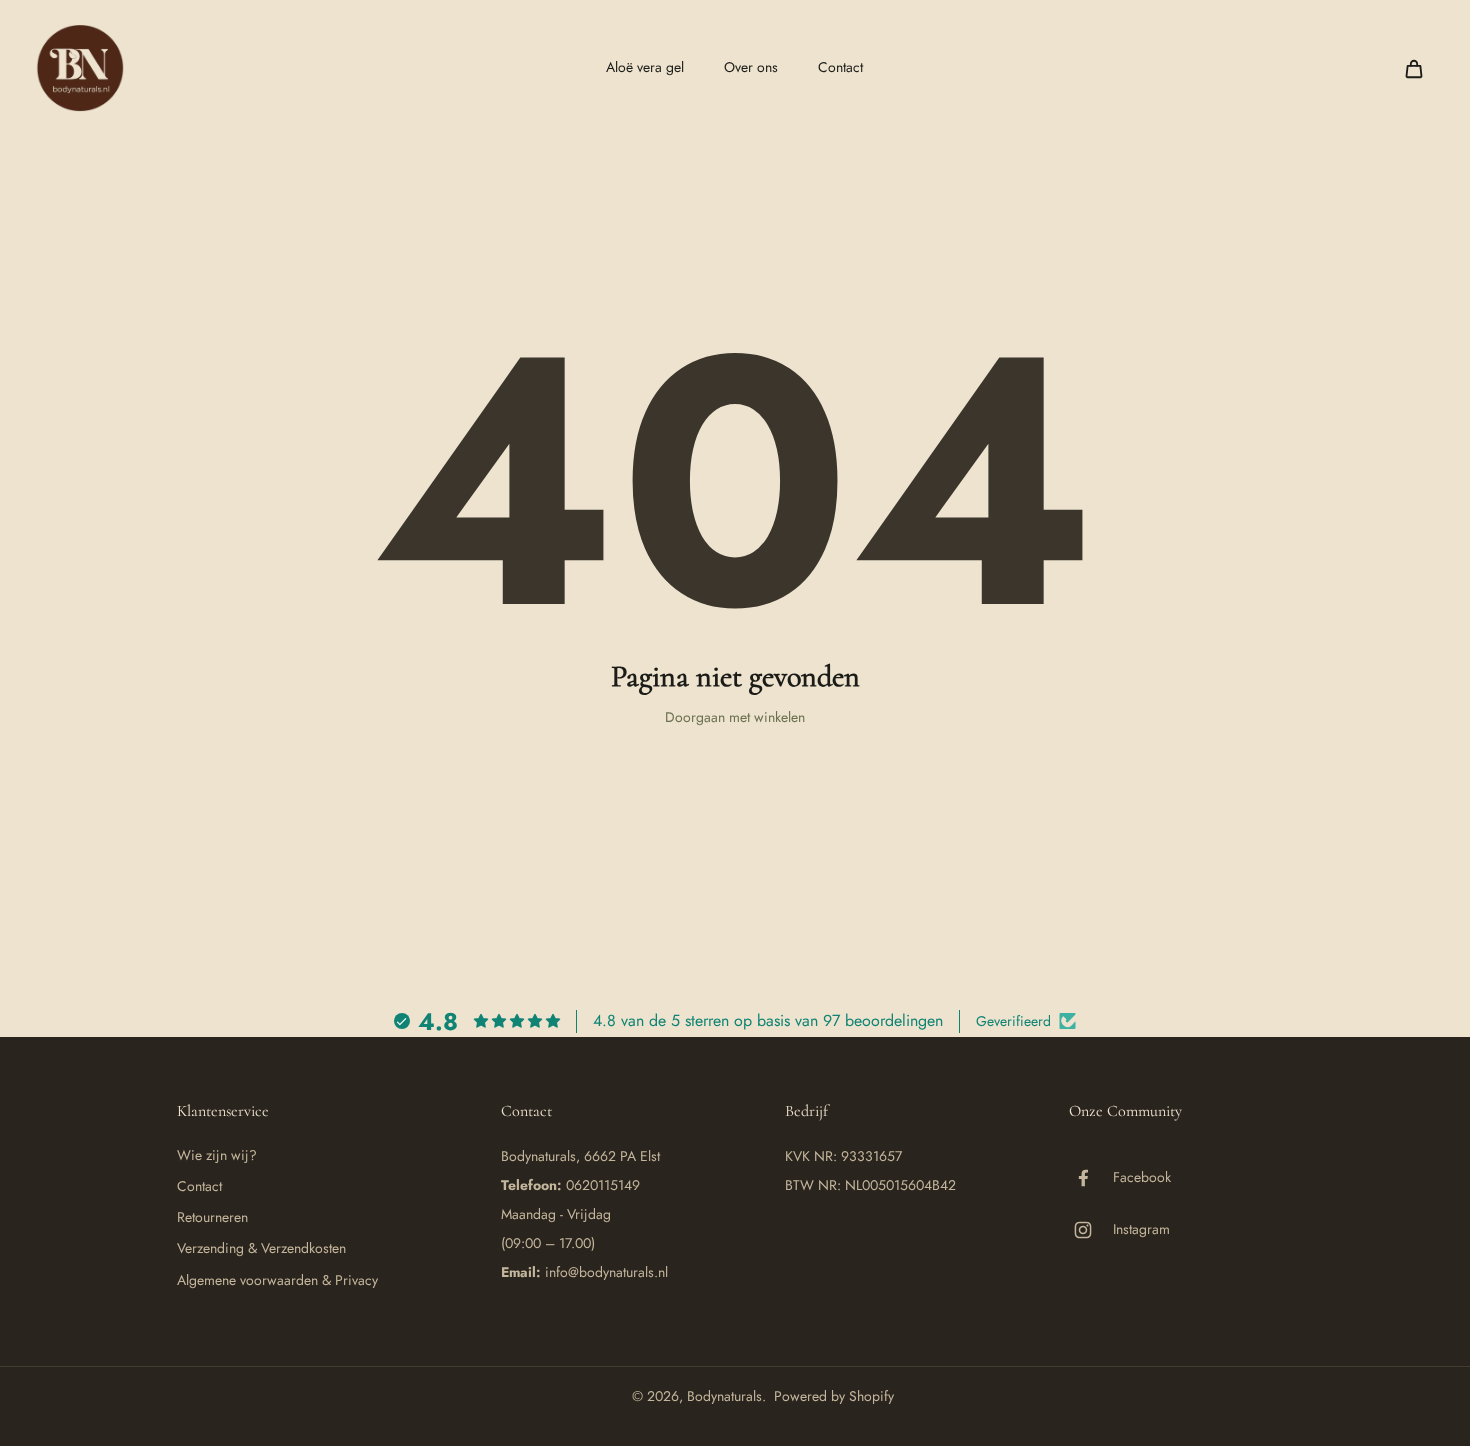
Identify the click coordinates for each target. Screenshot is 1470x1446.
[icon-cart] (1413, 68)
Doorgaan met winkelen (735, 717)
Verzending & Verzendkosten (261, 1248)
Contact (199, 1186)
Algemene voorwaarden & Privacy (277, 1280)
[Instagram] (1091, 1230)
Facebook (1142, 1177)
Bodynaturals (724, 1396)
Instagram (1141, 1229)
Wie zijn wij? (217, 1155)
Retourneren (212, 1217)
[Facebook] (1091, 1178)
